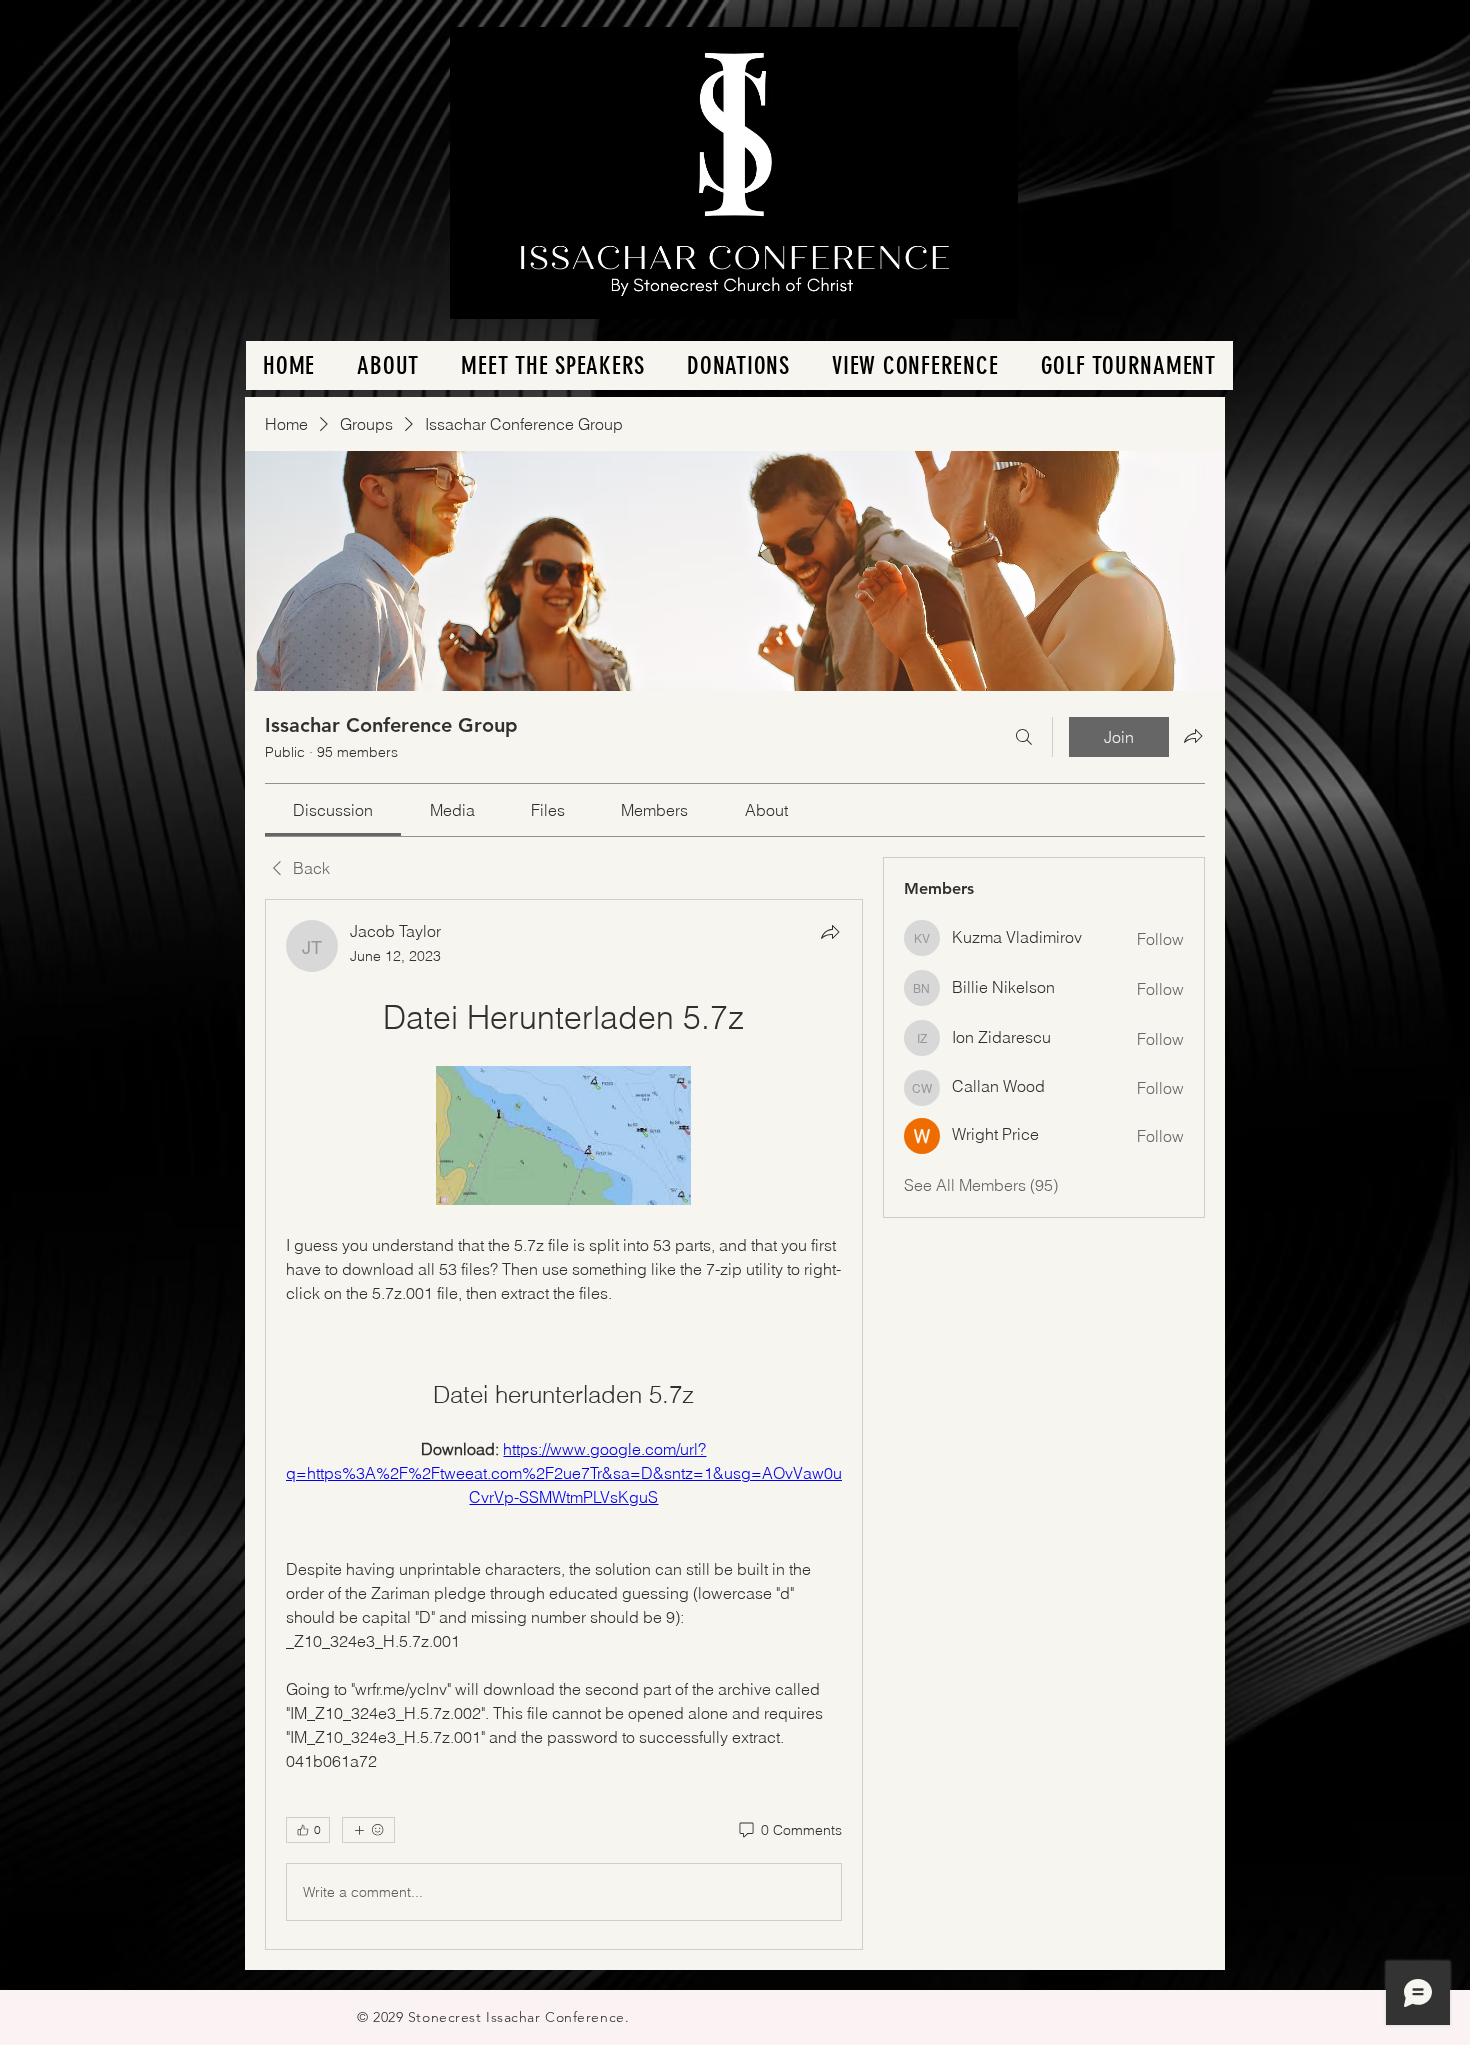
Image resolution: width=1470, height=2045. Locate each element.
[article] (564, 1424)
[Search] (1024, 737)
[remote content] (563, 1137)
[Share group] (1193, 736)
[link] (333, 810)
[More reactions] (368, 1830)
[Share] (830, 932)
